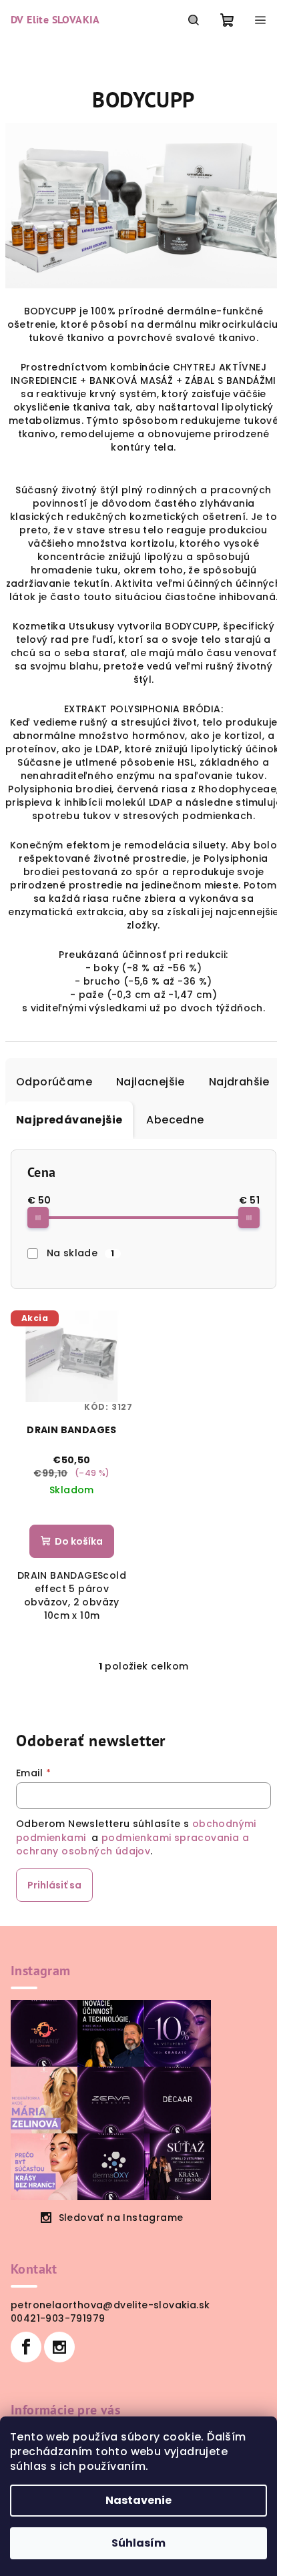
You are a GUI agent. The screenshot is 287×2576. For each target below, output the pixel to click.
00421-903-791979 (58, 2318)
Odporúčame (54, 1082)
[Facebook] (26, 2347)
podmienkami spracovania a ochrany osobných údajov (132, 1844)
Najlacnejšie (151, 1082)
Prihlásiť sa (54, 1885)
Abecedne (175, 1120)
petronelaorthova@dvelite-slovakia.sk (110, 2305)
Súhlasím (138, 2543)
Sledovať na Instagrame (121, 2218)
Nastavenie (138, 2500)
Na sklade (81, 1253)
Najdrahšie (239, 1082)
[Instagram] (59, 2347)
